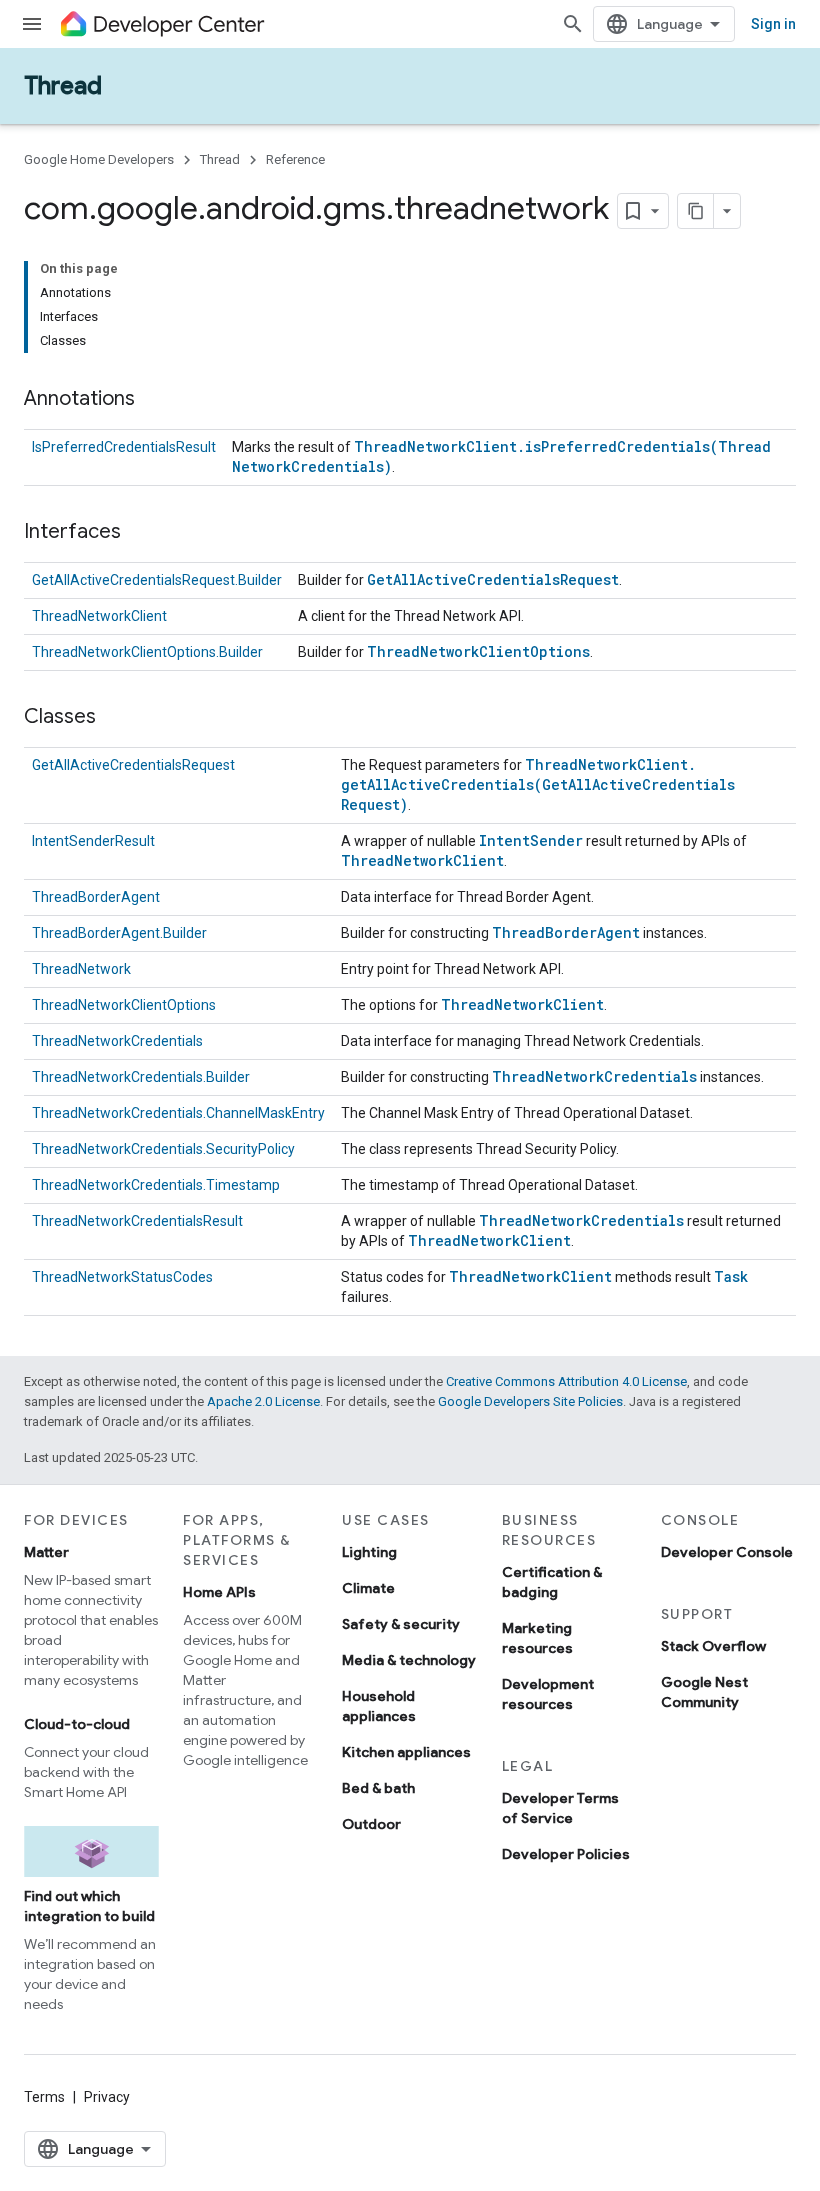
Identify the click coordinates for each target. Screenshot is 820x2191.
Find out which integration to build (89, 1906)
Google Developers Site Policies (530, 1401)
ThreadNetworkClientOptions (478, 651)
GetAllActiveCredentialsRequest (493, 579)
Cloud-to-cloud (77, 1724)
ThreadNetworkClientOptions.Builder (147, 652)
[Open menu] (32, 24)
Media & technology (409, 1660)
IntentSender (531, 840)
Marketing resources (537, 1638)
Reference (295, 159)
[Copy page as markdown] (696, 211)
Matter (46, 1552)
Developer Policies (566, 1854)
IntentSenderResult (93, 841)
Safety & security (401, 1624)
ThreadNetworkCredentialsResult (137, 1221)
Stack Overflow (713, 1646)
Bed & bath (378, 1788)
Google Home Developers (99, 159)
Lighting (369, 1552)
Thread (63, 86)
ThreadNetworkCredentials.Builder (141, 1077)
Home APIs (219, 1592)
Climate (368, 1588)
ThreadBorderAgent (96, 897)
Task (731, 1276)
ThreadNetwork (81, 969)
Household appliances (379, 1706)
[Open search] (573, 24)
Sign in (773, 24)
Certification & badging (552, 1582)
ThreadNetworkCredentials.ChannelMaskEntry (178, 1113)
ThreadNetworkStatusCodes (122, 1277)
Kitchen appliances (406, 1752)
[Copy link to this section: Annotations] (155, 400)
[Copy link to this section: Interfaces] (141, 533)
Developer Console (727, 1552)
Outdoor (371, 1824)
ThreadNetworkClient (99, 616)
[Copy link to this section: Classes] (116, 718)
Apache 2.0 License (263, 1401)
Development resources (548, 1694)
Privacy (107, 2097)
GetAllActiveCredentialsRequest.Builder (157, 580)
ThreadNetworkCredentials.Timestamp (156, 1185)
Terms (44, 2097)
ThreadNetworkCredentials (117, 1041)
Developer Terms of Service (560, 1808)
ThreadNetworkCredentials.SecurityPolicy (163, 1149)
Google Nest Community (704, 1692)
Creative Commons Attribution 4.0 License (566, 1381)
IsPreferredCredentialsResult (124, 447)
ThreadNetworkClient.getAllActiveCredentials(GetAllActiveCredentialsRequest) (538, 784)
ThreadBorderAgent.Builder (119, 933)
